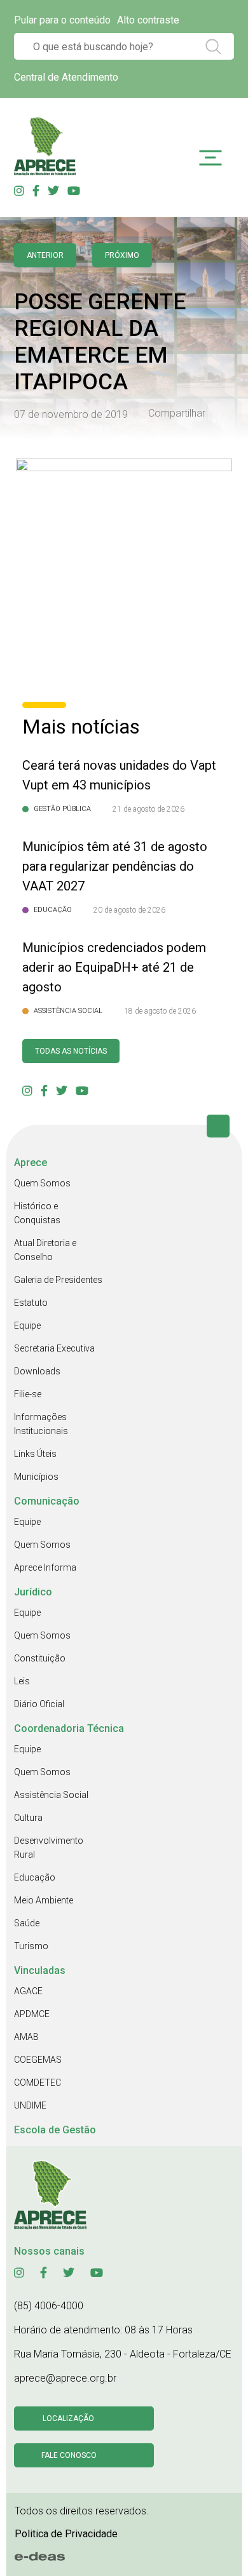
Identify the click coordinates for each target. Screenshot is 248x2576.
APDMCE (32, 2014)
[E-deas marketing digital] (40, 2557)
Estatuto (31, 1303)
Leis (22, 1681)
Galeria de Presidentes (58, 1280)
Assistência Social (51, 1795)
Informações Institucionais (41, 1424)
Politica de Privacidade (66, 2534)
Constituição (40, 1658)
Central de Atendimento (66, 77)
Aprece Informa (45, 1567)
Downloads (37, 1371)
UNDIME (30, 2105)
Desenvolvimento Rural (49, 1848)
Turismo (31, 1946)
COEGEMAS (38, 2060)
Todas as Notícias (71, 1051)
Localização (68, 2418)
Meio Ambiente (44, 1900)
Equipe (27, 1325)
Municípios (36, 1477)
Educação (35, 1877)
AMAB (26, 2037)
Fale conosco (69, 2455)
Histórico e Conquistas (37, 1213)
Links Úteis (35, 1454)
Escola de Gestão (55, 2130)
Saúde (27, 1923)
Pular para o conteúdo (62, 20)
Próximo (122, 255)
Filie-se (28, 1394)
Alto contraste (148, 20)
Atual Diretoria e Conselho (45, 1250)
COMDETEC (38, 2083)
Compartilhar (177, 413)
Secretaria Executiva (54, 1348)
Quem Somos (42, 1183)
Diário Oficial (39, 1704)
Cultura (28, 1818)
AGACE (28, 1991)
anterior (45, 255)
